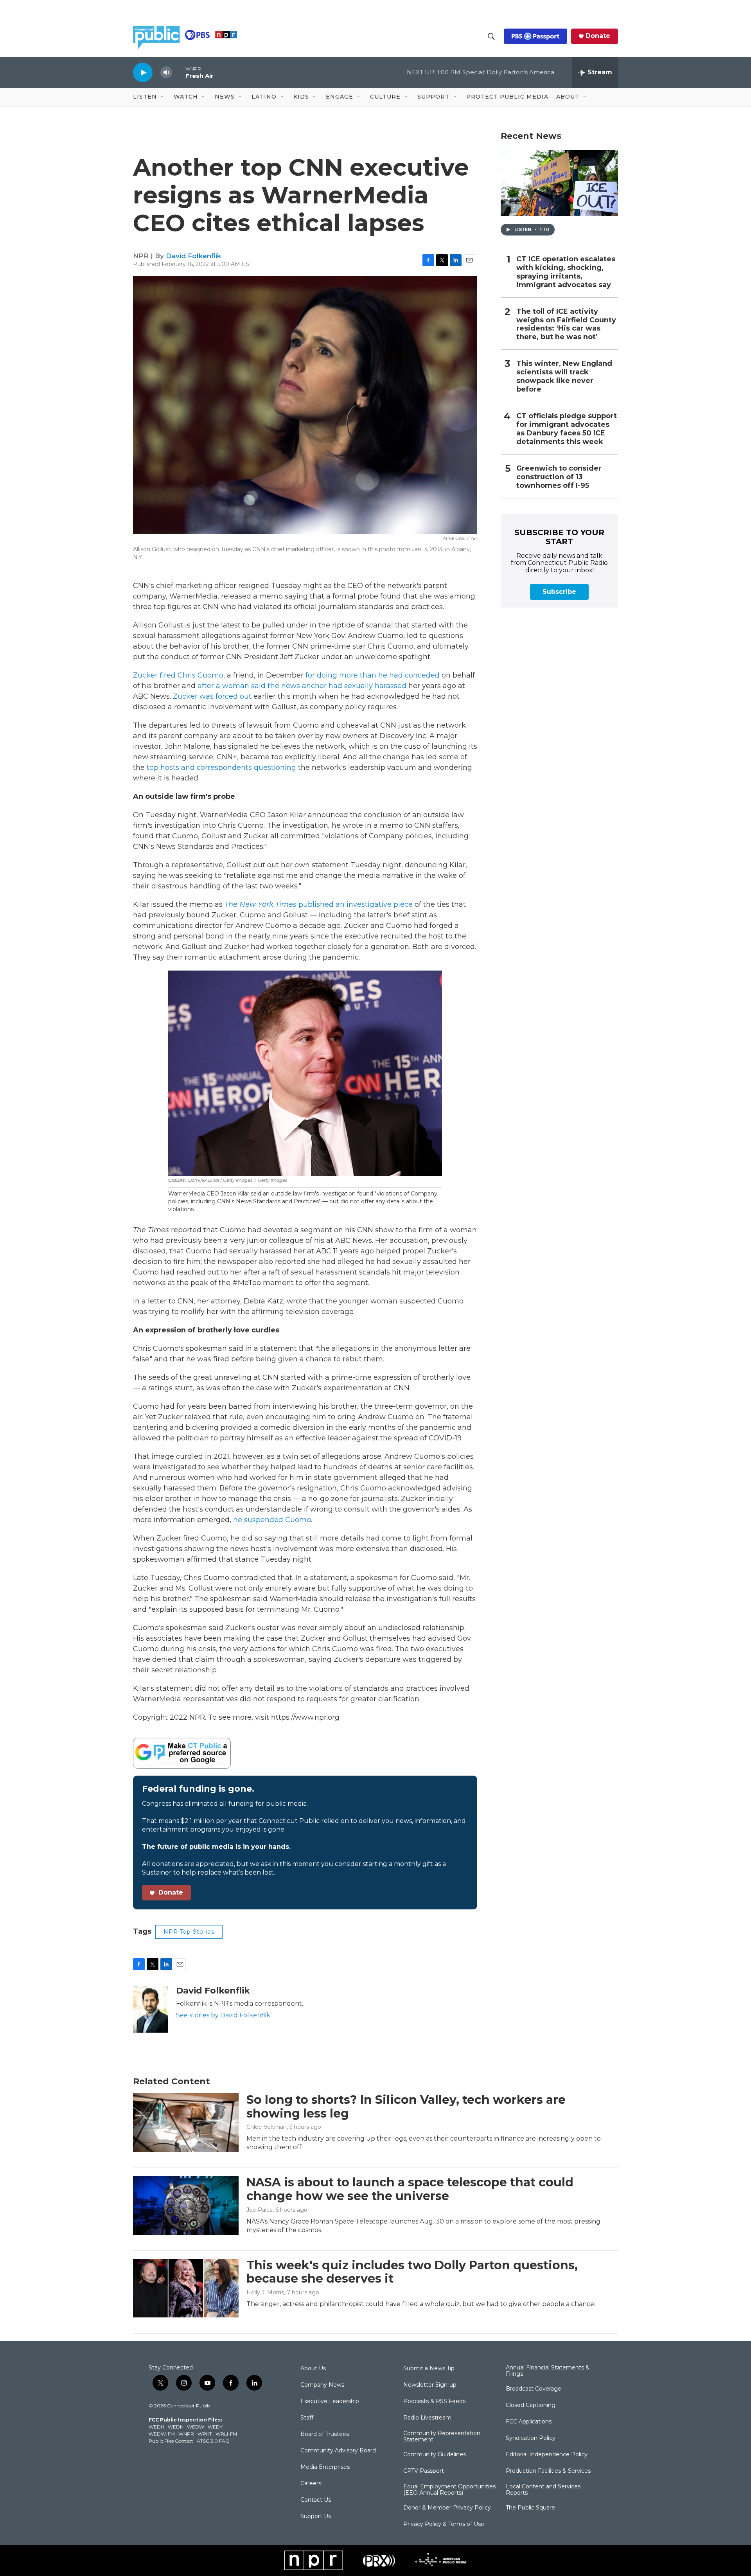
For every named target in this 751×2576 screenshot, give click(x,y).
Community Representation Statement (442, 2437)
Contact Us (316, 2500)
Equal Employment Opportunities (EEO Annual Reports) (449, 2490)
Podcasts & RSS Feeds (434, 2402)
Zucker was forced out (212, 696)
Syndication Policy (531, 2438)
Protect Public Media (507, 97)
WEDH (156, 2427)
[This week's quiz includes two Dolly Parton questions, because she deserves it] (186, 2288)
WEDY (215, 2427)
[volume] (166, 73)
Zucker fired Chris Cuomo (178, 675)
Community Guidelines (435, 2455)
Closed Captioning (531, 2405)
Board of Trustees (325, 2434)
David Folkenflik (193, 256)
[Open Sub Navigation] (163, 97)
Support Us (316, 2517)
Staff (307, 2418)
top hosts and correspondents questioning (221, 768)
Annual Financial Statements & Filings (548, 2371)
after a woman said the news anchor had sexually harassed (302, 686)
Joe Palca (260, 2210)
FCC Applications (529, 2422)
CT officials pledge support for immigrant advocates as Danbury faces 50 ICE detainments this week (567, 429)
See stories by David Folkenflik (223, 2015)
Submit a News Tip (429, 2369)
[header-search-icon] (491, 36)
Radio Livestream (427, 2418)
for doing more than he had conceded (373, 675)
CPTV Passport (424, 2471)
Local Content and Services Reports (543, 2490)
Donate (598, 36)
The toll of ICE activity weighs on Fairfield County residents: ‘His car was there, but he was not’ (566, 324)
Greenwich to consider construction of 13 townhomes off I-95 (559, 477)
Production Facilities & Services (548, 2471)
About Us (313, 2369)
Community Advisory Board (338, 2451)
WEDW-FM (162, 2434)
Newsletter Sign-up (430, 2385)
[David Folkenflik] (151, 2009)
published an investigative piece (319, 904)
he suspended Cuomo (272, 1520)
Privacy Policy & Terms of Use (444, 2524)
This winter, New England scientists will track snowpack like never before (564, 377)
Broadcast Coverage (534, 2389)
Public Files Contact (171, 2441)
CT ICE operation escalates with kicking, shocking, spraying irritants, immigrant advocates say (566, 272)
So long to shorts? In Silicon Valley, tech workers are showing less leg (406, 2107)
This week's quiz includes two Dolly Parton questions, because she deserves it (412, 2272)
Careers (311, 2484)
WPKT (205, 2434)
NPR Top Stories (189, 1932)
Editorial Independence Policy (547, 2455)
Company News (322, 2385)
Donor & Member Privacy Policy (447, 2508)
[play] (143, 72)
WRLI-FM (226, 2434)
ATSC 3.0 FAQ (213, 2441)
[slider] (179, 72)
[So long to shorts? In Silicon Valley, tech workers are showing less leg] (186, 2123)
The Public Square (530, 2508)
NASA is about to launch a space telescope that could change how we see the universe (410, 2189)
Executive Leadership (330, 2402)
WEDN (176, 2427)
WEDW (196, 2427)
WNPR (186, 2434)
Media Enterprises (325, 2467)
